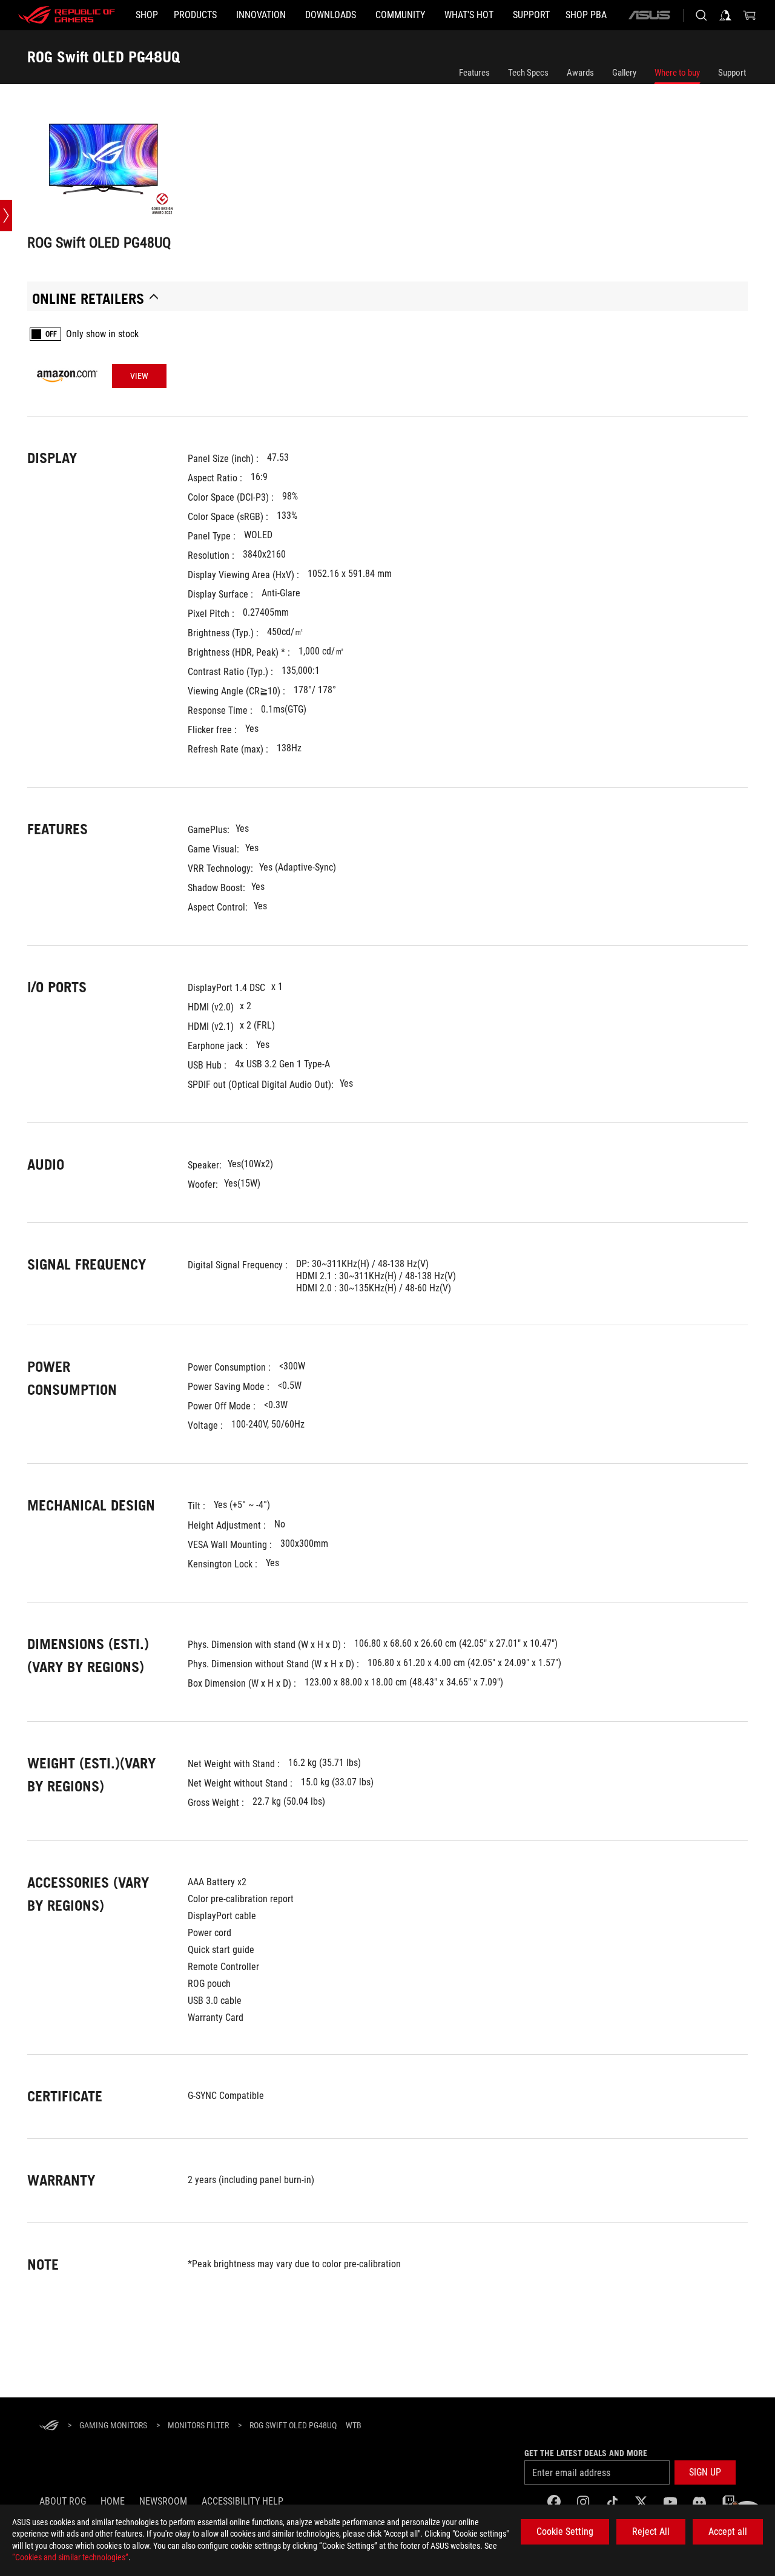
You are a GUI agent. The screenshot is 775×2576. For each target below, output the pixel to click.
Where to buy (677, 73)
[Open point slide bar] (6, 216)
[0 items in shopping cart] (750, 15)
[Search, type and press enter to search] (701, 15)
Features (474, 73)
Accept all (728, 2532)
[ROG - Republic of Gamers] (67, 15)
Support (732, 73)
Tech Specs (528, 73)
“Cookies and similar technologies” (70, 2557)
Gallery (624, 73)
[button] (705, 2472)
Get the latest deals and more (586, 2453)
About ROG (63, 2501)
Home (113, 2501)
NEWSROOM (163, 2501)
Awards (580, 73)
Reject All (651, 2532)
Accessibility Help (242, 2501)
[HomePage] (49, 2426)
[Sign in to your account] (725, 15)
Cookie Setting (565, 2532)
